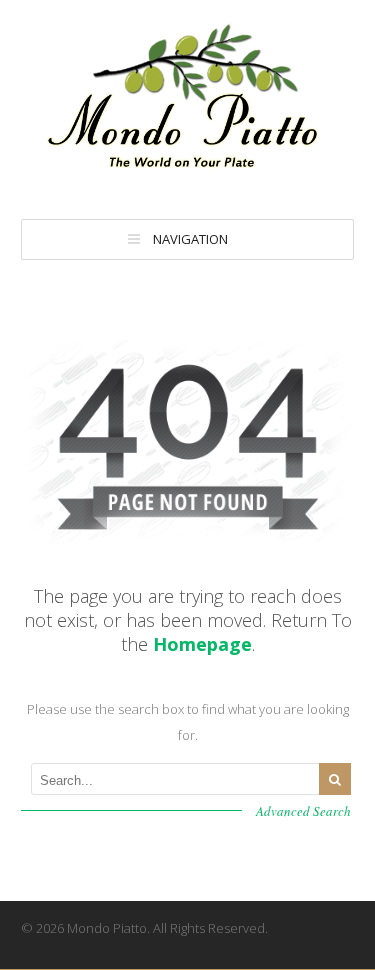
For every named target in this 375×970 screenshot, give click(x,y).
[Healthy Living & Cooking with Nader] (187, 176)
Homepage (202, 644)
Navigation (190, 239)
